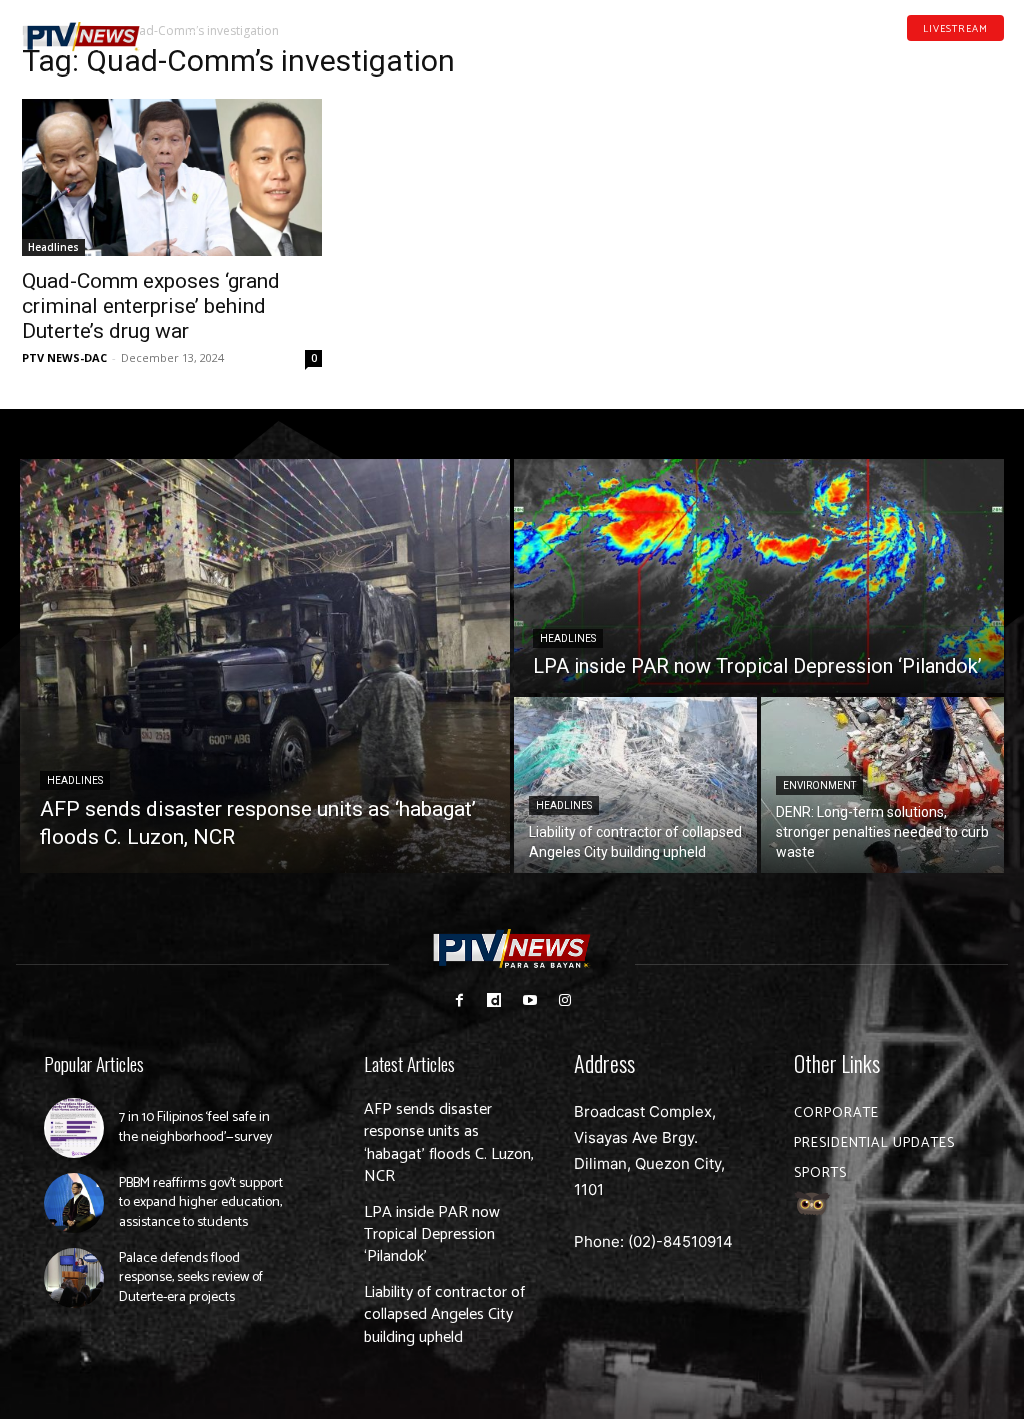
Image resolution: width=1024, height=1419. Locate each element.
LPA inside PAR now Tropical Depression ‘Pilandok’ (432, 1235)
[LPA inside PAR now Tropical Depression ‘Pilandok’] (759, 576)
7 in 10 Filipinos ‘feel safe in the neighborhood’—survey (195, 1127)
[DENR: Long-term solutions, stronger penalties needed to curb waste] (882, 785)
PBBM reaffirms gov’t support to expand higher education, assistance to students (201, 1203)
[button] (192, 28)
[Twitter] (997, 58)
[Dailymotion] (934, 58)
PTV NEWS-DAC (64, 357)
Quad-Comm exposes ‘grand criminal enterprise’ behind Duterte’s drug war (151, 306)
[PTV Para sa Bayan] (81, 37)
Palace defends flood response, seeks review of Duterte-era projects (191, 1278)
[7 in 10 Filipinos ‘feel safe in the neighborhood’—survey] (74, 1128)
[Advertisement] (852, 176)
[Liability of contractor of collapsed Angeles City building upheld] (635, 785)
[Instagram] (564, 1000)
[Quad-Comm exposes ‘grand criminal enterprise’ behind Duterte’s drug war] (172, 177)
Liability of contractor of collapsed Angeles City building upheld (444, 1315)
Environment (819, 785)
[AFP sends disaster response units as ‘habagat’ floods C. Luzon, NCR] (265, 666)
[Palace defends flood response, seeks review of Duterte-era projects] (74, 1278)
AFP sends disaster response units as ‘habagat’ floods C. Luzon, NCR (449, 1143)
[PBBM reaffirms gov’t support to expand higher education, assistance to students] (74, 1203)
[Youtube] (966, 58)
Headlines (53, 247)
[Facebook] (903, 58)
